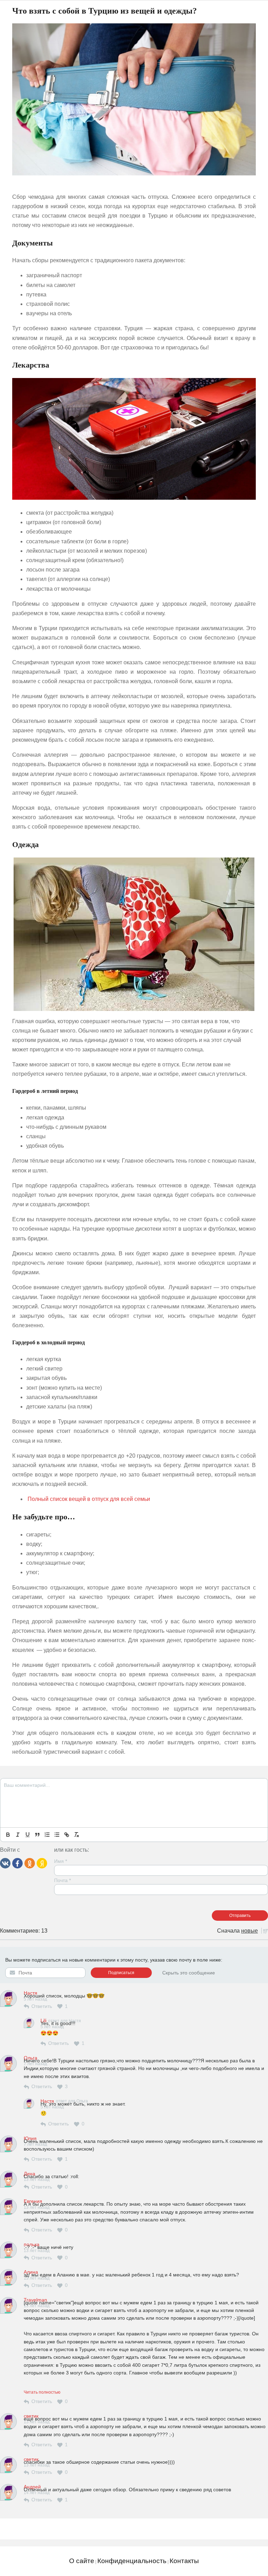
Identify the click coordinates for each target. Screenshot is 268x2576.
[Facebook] (17, 1863)
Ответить (42, 2006)
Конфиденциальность (132, 2561)
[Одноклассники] (30, 1863)
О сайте (82, 2561)
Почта (62, 1880)
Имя (61, 1861)
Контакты (184, 2561)
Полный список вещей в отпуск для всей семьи (89, 1499)
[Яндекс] (42, 1863)
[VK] (5, 1863)
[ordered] (47, 1835)
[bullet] (57, 1835)
